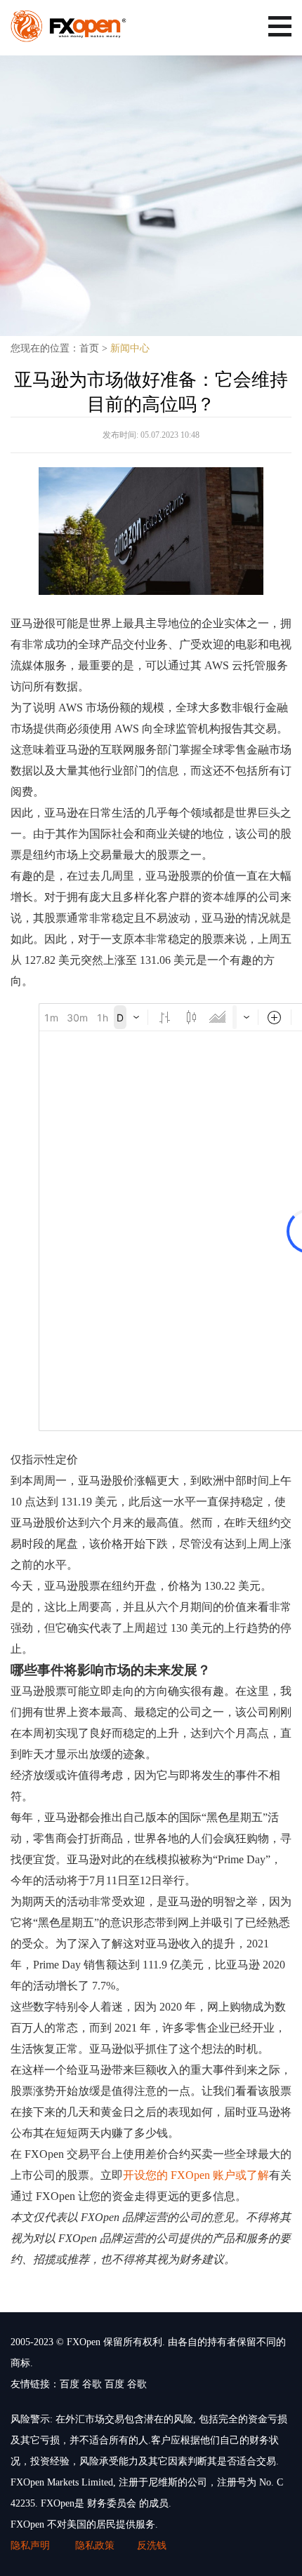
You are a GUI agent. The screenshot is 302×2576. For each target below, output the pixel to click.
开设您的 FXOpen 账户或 (185, 2175)
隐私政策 (95, 2545)
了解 (258, 2175)
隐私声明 (32, 2545)
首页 (89, 348)
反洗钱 (152, 2545)
